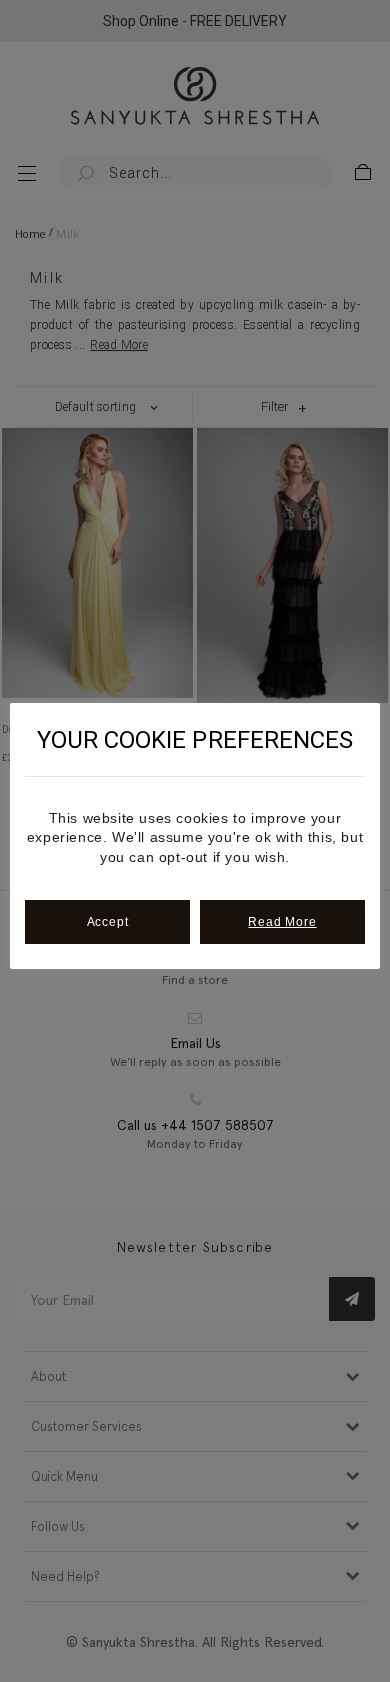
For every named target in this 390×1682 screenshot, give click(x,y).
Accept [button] (108, 922)
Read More (282, 922)
